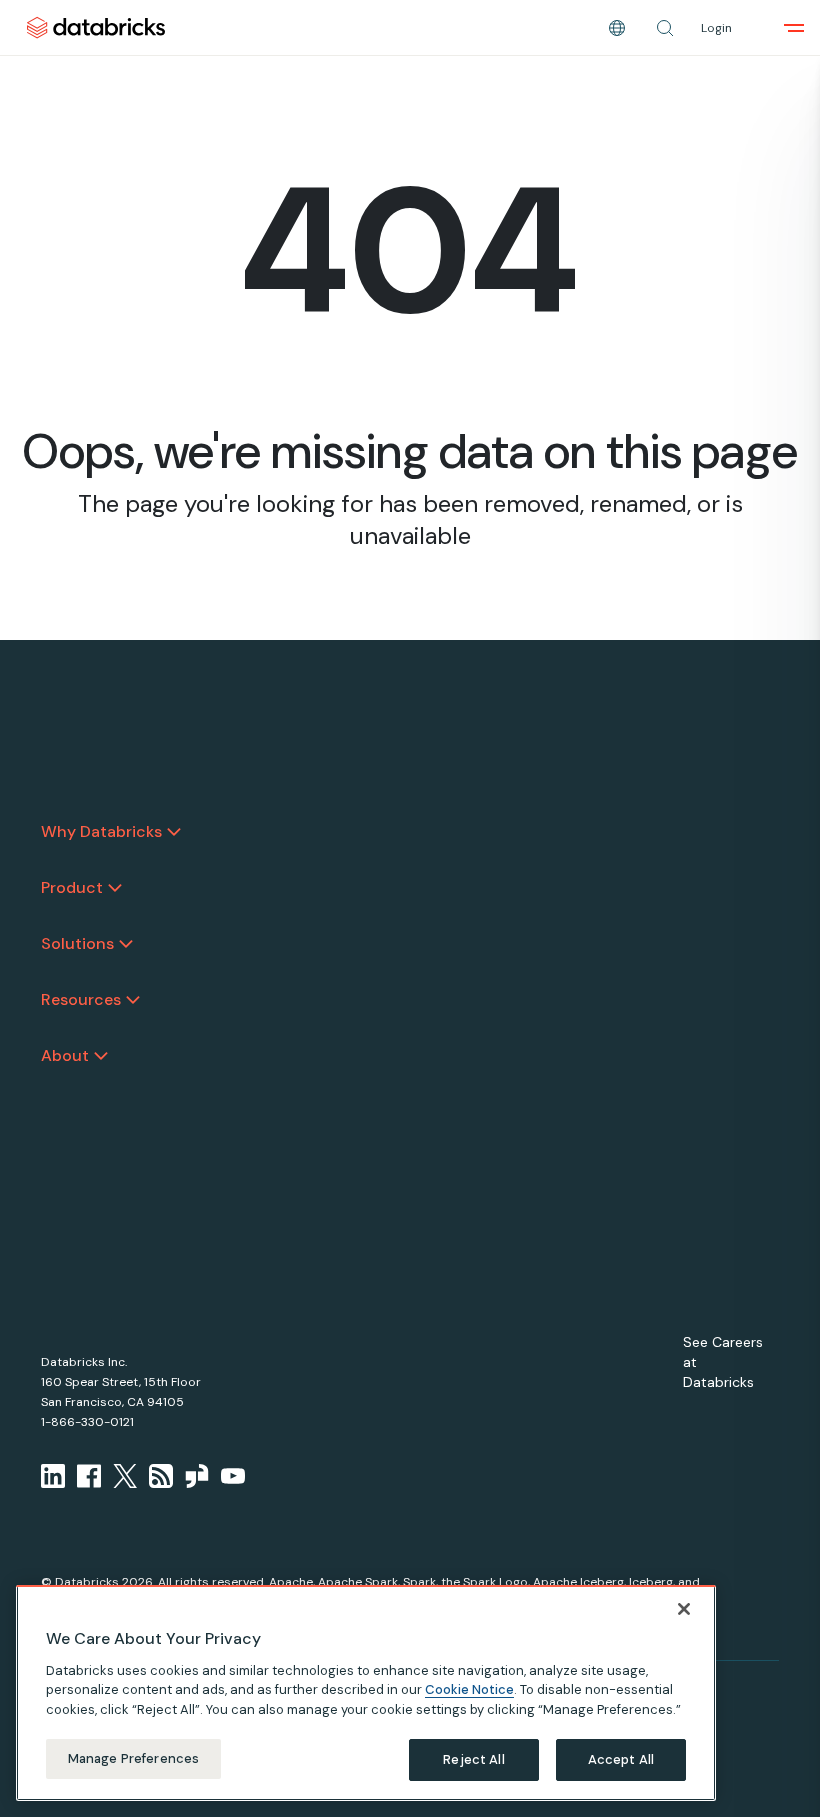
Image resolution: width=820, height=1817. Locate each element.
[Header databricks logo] (96, 27)
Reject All (473, 1759)
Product (72, 887)
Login (716, 28)
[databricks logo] (104, 778)
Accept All (621, 1759)
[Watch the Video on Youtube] (233, 1476)
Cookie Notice (469, 1689)
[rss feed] (161, 1476)
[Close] (684, 1609)
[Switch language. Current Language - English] (617, 28)
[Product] (115, 888)
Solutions (77, 943)
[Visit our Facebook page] (89, 1476)
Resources (81, 999)
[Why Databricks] (174, 832)
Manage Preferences (133, 1758)
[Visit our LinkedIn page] (53, 1476)
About (65, 1055)
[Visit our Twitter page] (125, 1476)
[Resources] (133, 1000)
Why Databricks (101, 831)
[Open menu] (794, 28)
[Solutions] (126, 944)
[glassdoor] (197, 1476)
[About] (101, 1056)
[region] (366, 1693)
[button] (665, 28)
